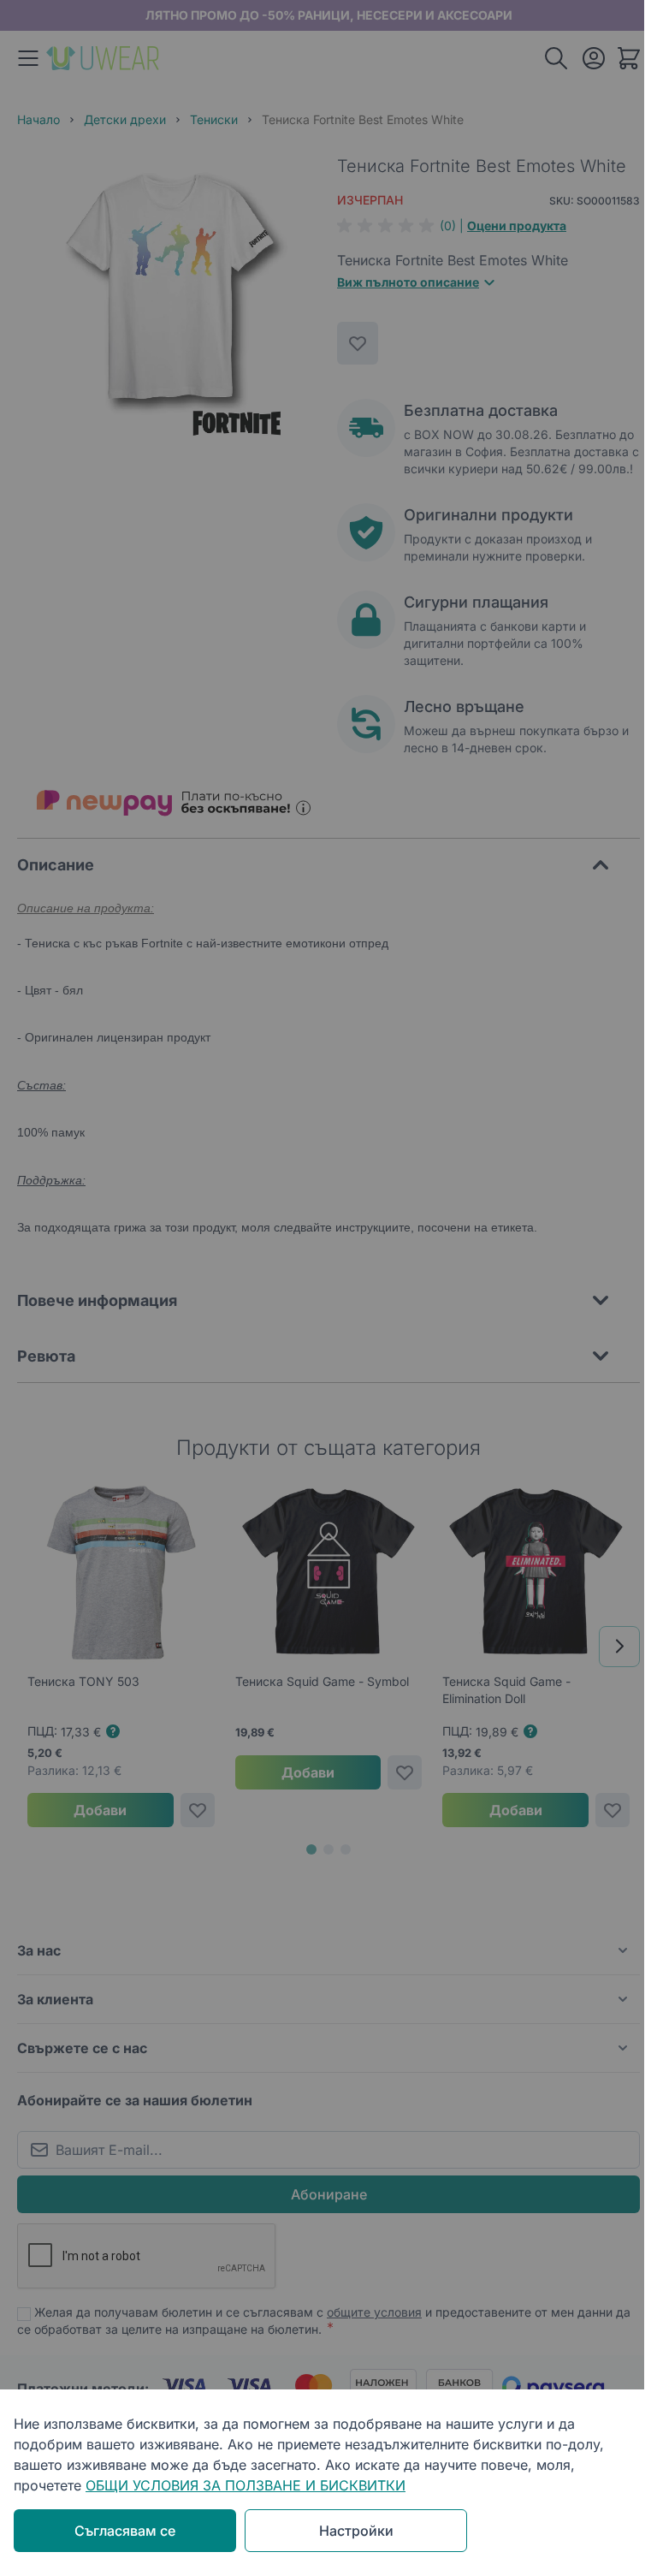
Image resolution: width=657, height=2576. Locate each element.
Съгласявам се (125, 2531)
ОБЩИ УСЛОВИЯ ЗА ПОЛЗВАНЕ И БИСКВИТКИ (246, 2485)
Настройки (356, 2531)
